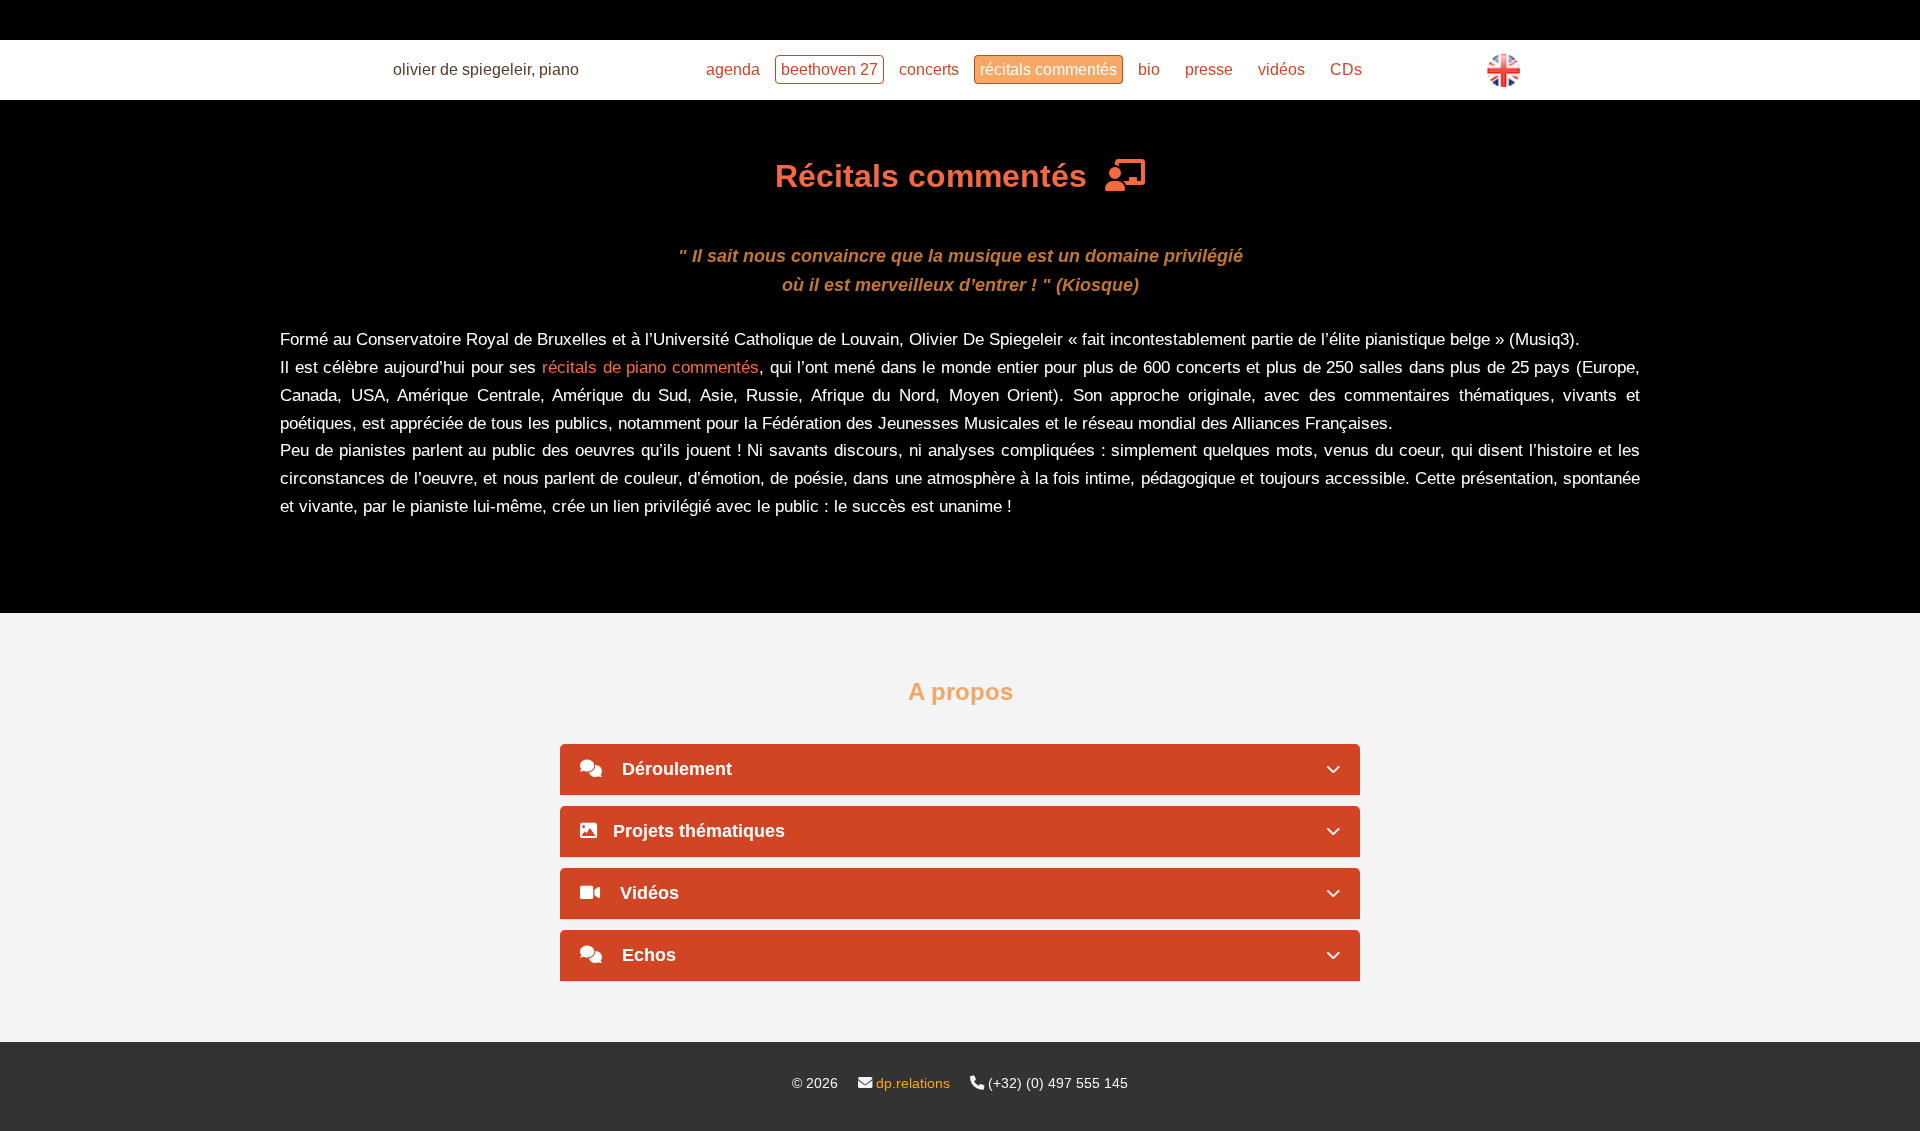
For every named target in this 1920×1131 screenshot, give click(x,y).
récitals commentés (1048, 69)
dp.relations (913, 1083)
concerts (929, 69)
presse (1209, 69)
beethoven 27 (829, 69)
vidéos (1281, 69)
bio (1149, 69)
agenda (733, 69)
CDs (1346, 69)
